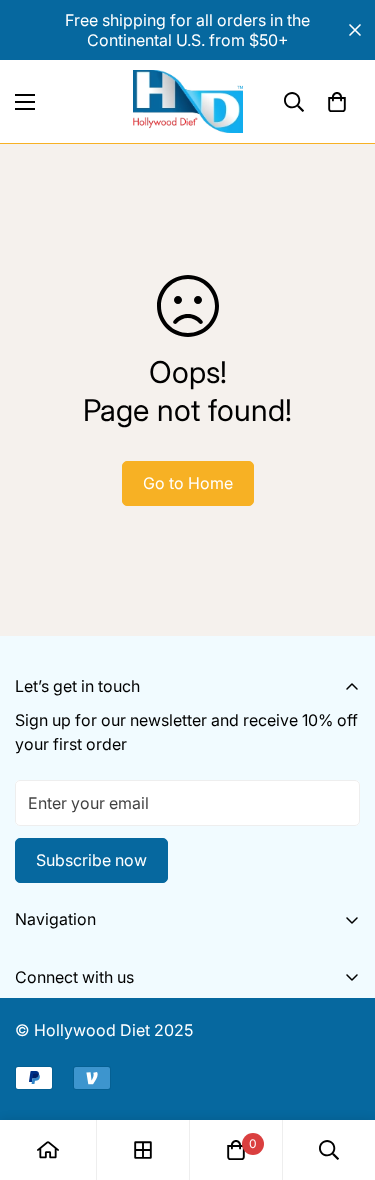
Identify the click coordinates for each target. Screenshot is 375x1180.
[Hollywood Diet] (188, 101)
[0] (337, 102)
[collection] (143, 1150)
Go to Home (188, 483)
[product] (48, 1150)
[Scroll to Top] (339, 1074)
